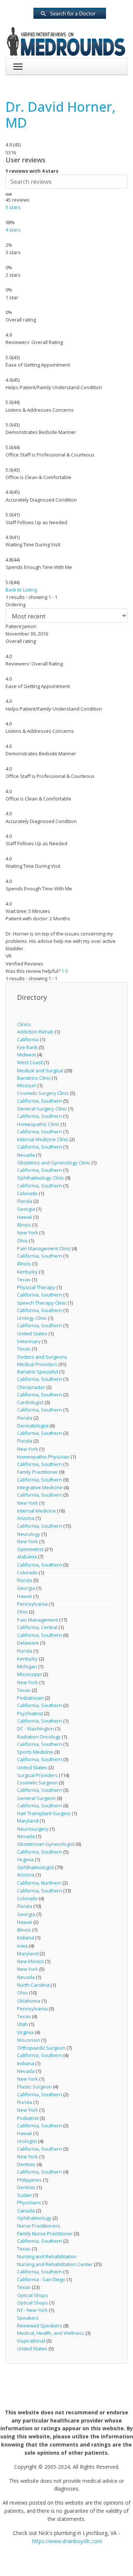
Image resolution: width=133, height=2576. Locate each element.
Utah (22, 2024)
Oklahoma (29, 2001)
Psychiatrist (30, 1713)
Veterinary (29, 1341)
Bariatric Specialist (37, 1372)
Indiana (25, 1938)
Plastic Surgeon (34, 2087)
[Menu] (18, 67)
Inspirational (31, 2341)
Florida (25, 1201)
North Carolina (33, 1985)
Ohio (22, 1241)
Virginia (25, 1859)
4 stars (13, 230)
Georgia (26, 1209)
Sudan (24, 2195)
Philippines (29, 2180)
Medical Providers (37, 1364)
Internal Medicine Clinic (43, 1139)
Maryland (28, 1821)
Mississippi (29, 1674)
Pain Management (37, 1620)
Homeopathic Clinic (38, 1124)
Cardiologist (30, 1402)
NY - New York (32, 2310)
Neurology (29, 1534)
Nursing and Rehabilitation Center (55, 2264)
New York (28, 1233)
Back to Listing (21, 590)
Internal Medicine (36, 1511)
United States (32, 1333)
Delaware (28, 1643)
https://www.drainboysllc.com (67, 2541)
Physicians (29, 2202)
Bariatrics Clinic (34, 1078)
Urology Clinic (32, 1318)
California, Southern (40, 1101)
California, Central (37, 1627)
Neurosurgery (33, 1829)
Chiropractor (31, 1387)
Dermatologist (33, 1426)
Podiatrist (28, 2118)
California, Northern (39, 1883)
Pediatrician (30, 1698)
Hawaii (25, 1217)
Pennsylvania (32, 1604)
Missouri (27, 1085)
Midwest (26, 1055)
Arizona (26, 1518)
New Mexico (30, 1961)
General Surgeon (36, 1798)
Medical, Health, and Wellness (51, 2333)
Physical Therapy (36, 1287)
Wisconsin (28, 2040)
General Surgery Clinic (42, 1109)
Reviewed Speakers (40, 2326)
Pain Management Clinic (44, 1248)
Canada (26, 2211)
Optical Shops (33, 2295)
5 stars (13, 207)
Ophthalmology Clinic (40, 1178)
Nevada (26, 1155)
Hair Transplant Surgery (44, 1813)
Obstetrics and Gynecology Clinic (54, 1163)
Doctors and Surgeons (42, 1357)
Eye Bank (27, 1047)
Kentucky (27, 1272)
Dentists (26, 2164)
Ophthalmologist (35, 1867)
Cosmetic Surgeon (37, 1783)
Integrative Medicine (40, 1487)
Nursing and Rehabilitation (47, 2256)
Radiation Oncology (39, 1737)
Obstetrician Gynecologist (46, 1844)
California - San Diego (41, 2279)
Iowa (22, 1946)
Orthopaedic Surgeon (41, 2048)
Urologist (27, 2141)
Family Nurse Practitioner (45, 2233)
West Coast (30, 1062)
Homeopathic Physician (44, 1457)
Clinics (24, 1024)
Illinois (24, 1225)
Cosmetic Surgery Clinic (43, 1093)
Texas (24, 1279)
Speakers (28, 2318)
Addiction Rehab (35, 1032)
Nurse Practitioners (39, 2226)
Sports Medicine (35, 1752)
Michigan (27, 1666)
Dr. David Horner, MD (61, 115)
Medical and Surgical (40, 1070)
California (28, 1039)
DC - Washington (35, 1729)
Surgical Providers (37, 1775)
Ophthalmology (34, 2218)
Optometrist (30, 1549)
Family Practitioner (37, 1472)
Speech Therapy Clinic (42, 1303)
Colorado (27, 1193)
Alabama (27, 1557)
